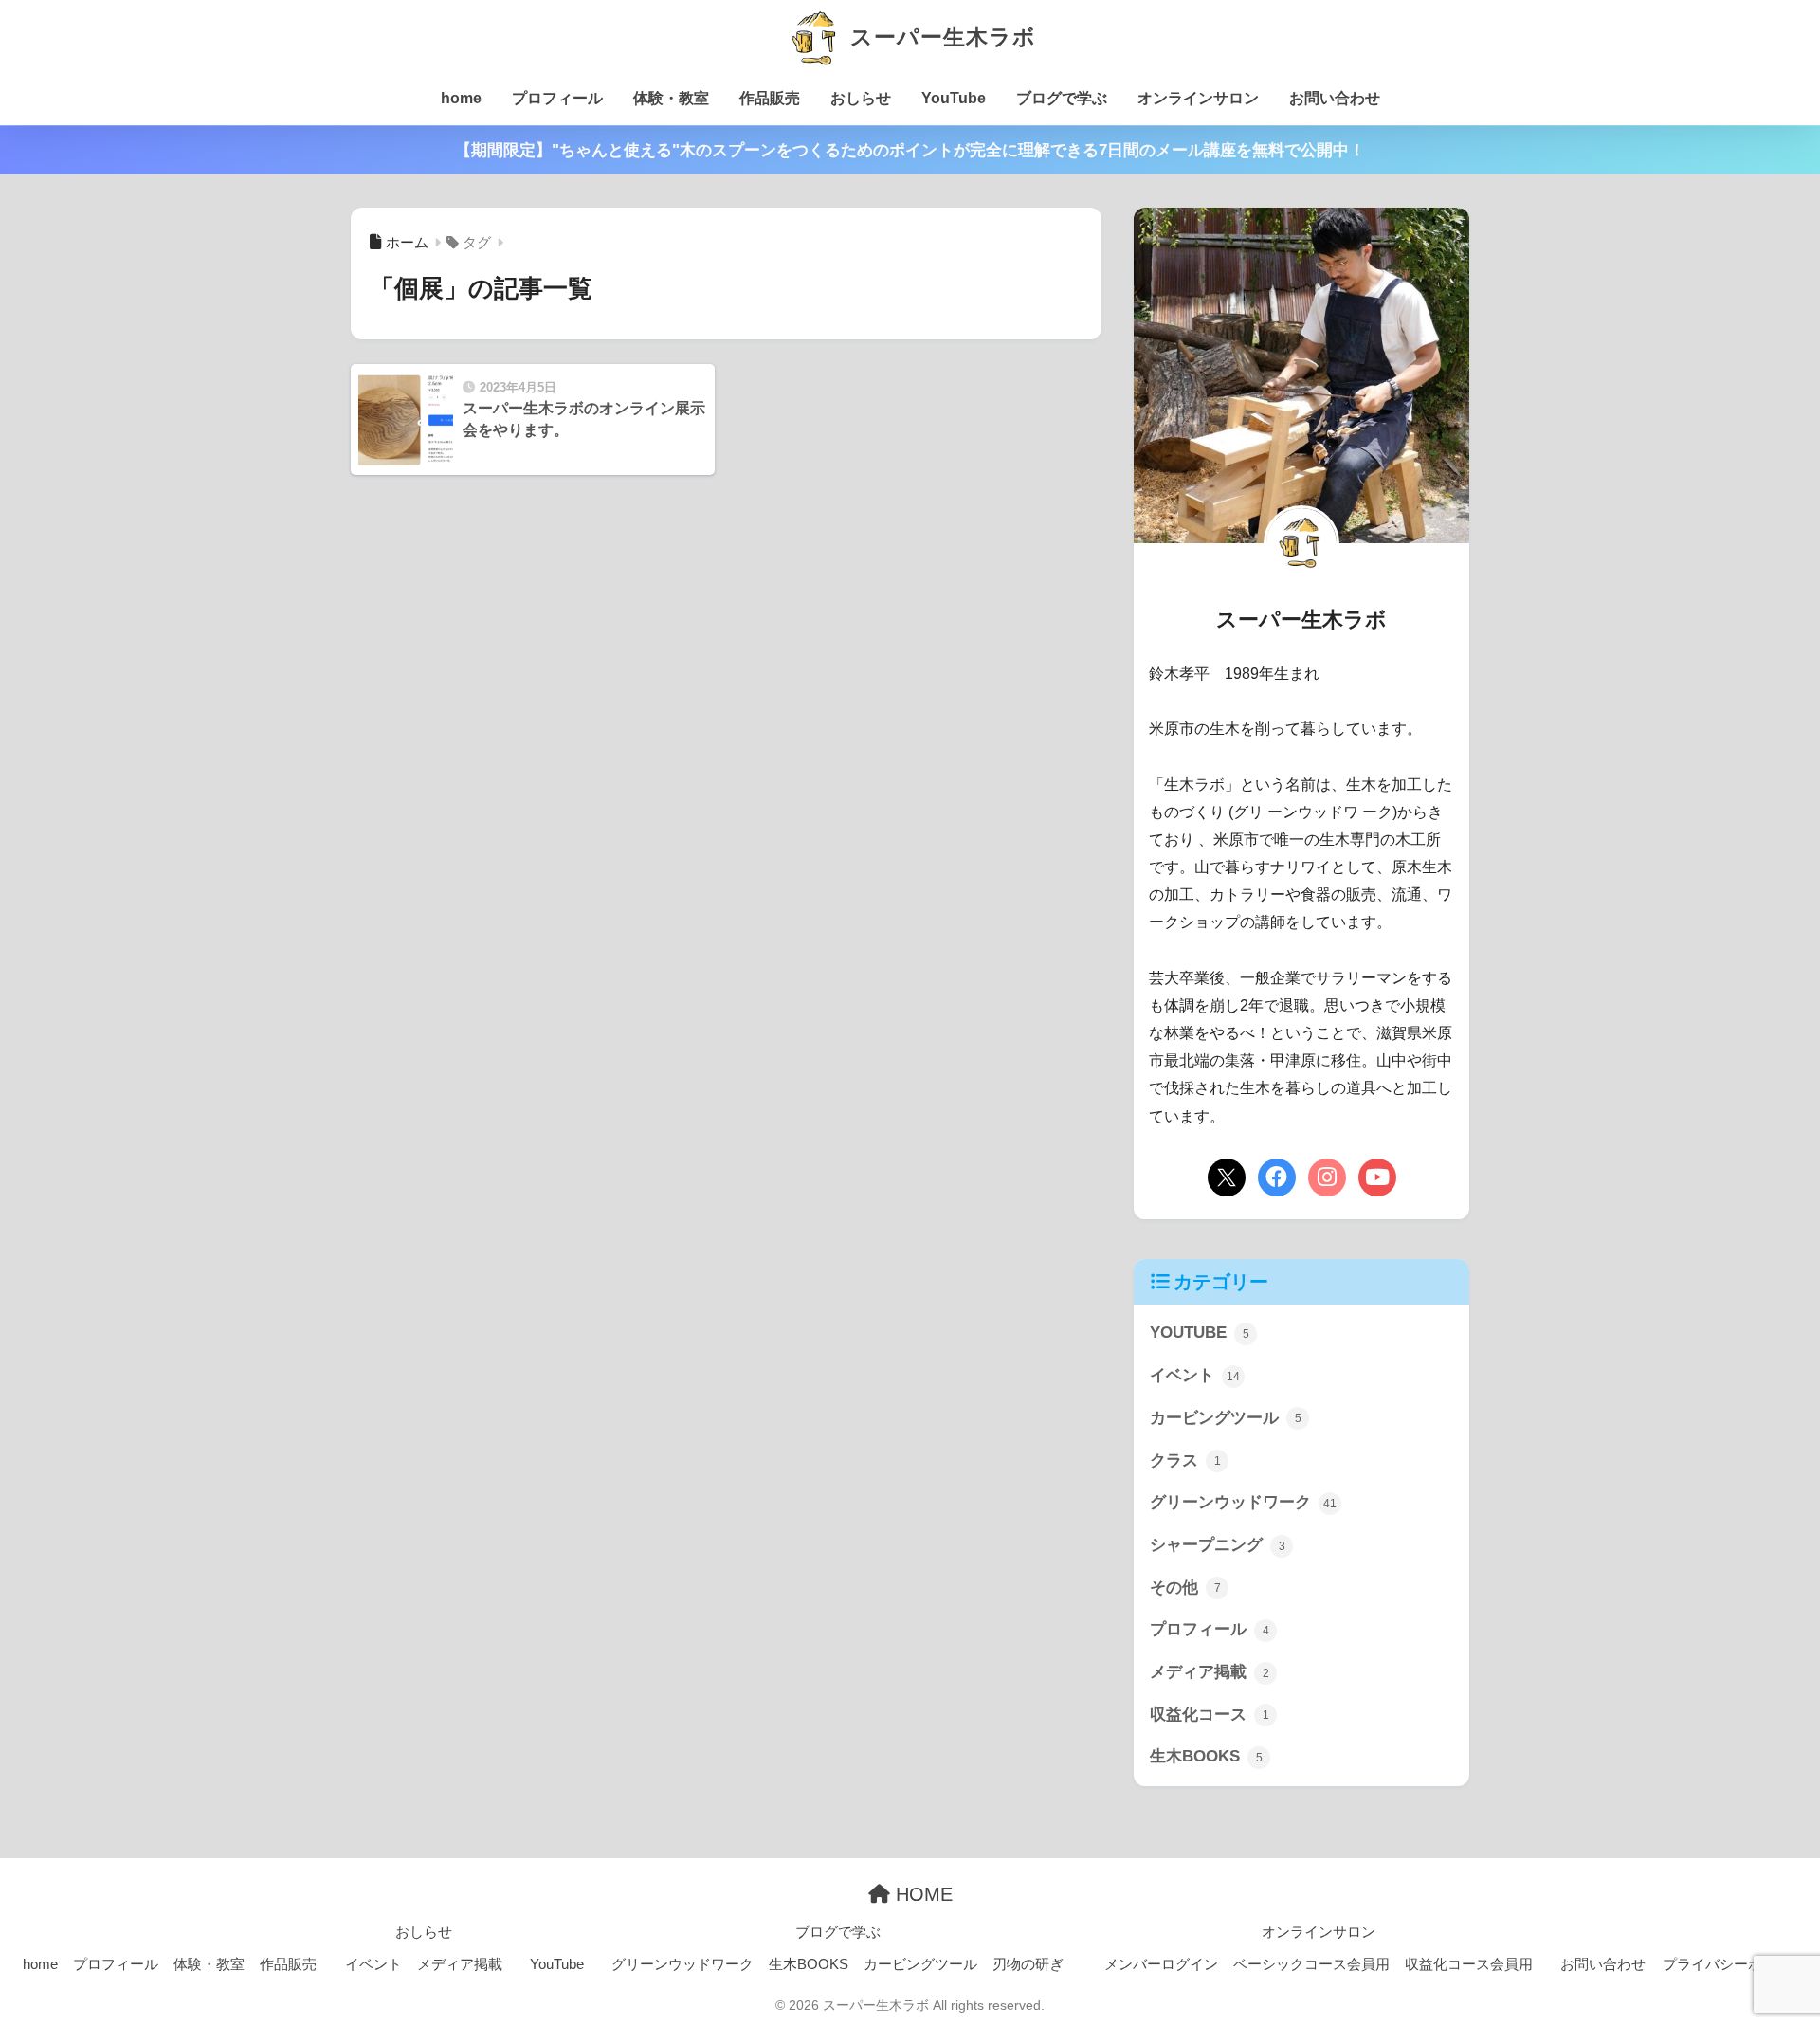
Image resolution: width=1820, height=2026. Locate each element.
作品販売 (770, 98)
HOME (921, 1894)
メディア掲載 (1210, 1672)
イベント (1195, 1375)
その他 (1185, 1588)
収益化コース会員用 (1469, 1964)
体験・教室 (671, 98)
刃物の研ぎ (1028, 1964)
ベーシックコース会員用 (1311, 1964)
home (461, 98)
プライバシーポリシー (1734, 1964)
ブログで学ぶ (1062, 98)
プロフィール (557, 98)
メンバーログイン (1161, 1964)
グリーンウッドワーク (1243, 1502)
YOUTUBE (1200, 1332)
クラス (1185, 1460)
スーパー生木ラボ (939, 37)
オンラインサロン (1198, 98)
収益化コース (1210, 1715)
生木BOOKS (1206, 1756)
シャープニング (1218, 1545)
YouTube (954, 98)
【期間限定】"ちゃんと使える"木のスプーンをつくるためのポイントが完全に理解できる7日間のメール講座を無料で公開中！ (910, 150)
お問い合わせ (1335, 98)
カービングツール (1226, 1418)
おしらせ (861, 98)
